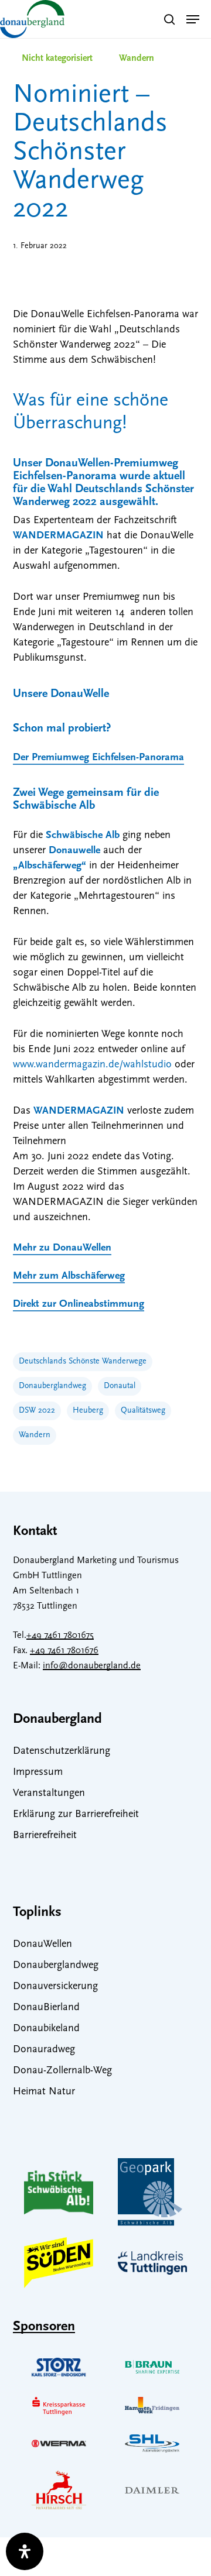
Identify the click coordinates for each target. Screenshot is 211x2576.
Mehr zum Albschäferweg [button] (69, 1276)
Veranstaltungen (49, 1794)
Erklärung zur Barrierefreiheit (76, 1815)
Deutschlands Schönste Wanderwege (83, 1361)
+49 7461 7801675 (60, 1636)
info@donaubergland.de (92, 1666)
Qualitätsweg (143, 1411)
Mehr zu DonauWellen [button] (62, 1248)
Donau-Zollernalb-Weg (62, 2071)
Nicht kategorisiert (57, 59)
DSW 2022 (37, 1411)
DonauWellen (42, 1945)
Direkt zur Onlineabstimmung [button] (79, 1304)
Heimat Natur (44, 2092)
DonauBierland (46, 2008)
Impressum (38, 1773)
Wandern (137, 59)
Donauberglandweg (52, 1386)
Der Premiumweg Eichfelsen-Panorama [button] (98, 758)
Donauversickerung (55, 1987)
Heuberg (88, 1411)
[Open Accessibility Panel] (25, 2551)
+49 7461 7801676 (64, 1651)
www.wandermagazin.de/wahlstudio (92, 1065)
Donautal (120, 1386)
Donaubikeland (46, 2029)
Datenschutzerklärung (62, 1751)
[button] (193, 19)
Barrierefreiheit (45, 1836)
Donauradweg (44, 2050)
